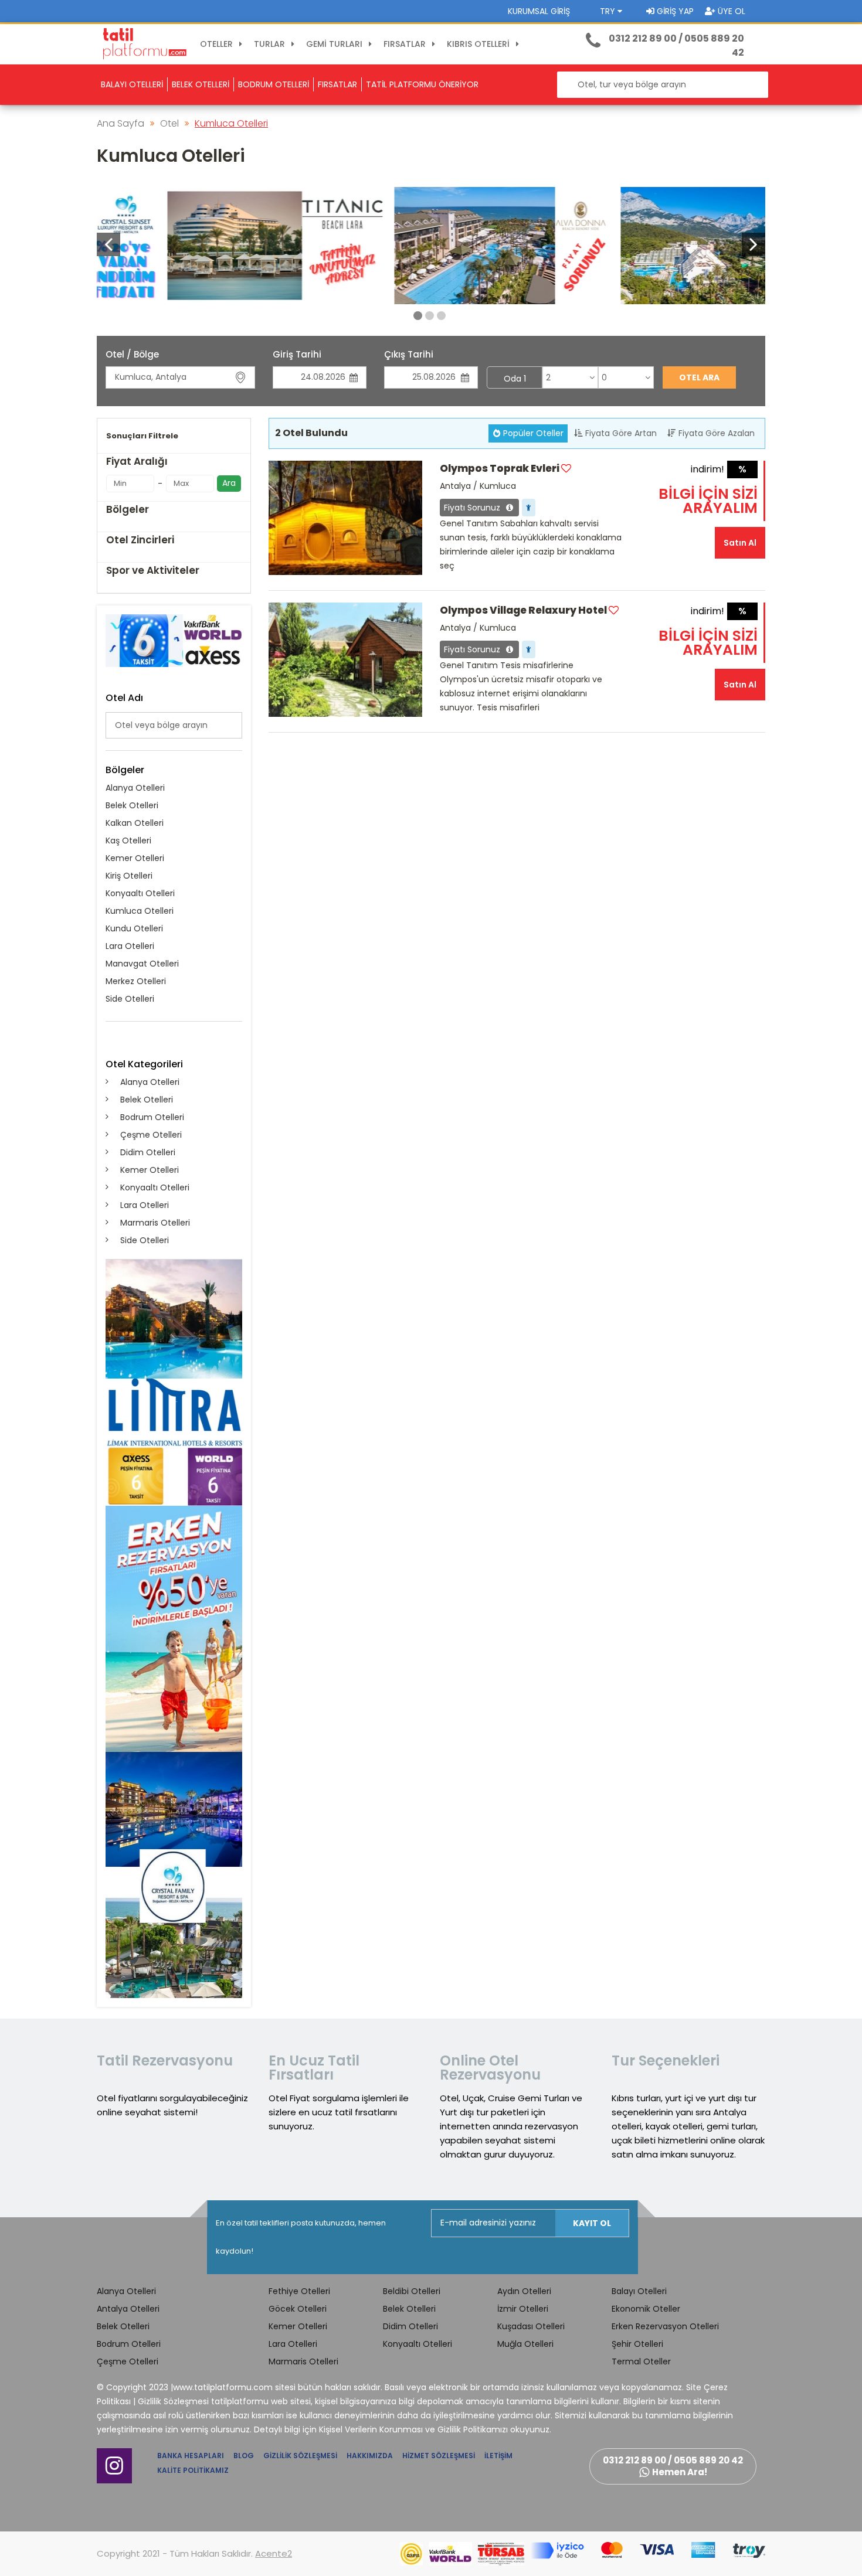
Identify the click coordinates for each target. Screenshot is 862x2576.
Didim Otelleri (148, 1152)
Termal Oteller (641, 2361)
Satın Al (740, 543)
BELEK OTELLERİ (201, 84)
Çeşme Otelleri (151, 1135)
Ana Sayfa (121, 123)
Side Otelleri (130, 999)
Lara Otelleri (130, 946)
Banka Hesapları (191, 2456)
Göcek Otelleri (298, 2309)
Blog (244, 2456)
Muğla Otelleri (525, 2344)
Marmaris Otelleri (155, 1223)
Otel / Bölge (132, 354)
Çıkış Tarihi (409, 354)
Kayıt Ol (592, 2223)
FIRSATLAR (406, 44)
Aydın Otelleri (524, 2291)
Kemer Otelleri (135, 858)
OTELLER (218, 44)
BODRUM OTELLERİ (274, 84)
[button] (754, 244)
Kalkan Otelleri (135, 823)
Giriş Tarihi (297, 354)
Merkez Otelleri (136, 981)
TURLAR (271, 44)
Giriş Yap (674, 11)
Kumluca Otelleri (231, 123)
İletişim (498, 2456)
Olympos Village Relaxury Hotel (523, 610)
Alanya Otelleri (135, 788)
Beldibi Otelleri (412, 2291)
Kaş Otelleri (128, 840)
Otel (169, 123)
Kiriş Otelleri (129, 876)
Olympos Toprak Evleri (500, 468)
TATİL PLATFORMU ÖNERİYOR (422, 84)
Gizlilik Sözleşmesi (300, 2456)
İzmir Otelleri (523, 2309)
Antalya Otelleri (128, 2309)
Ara (229, 483)
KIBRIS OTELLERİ (479, 44)
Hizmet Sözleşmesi (439, 2456)
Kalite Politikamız (193, 2470)
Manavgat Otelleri (142, 964)
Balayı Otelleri (639, 2291)
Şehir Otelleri (637, 2344)
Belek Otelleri (132, 805)
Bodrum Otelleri (152, 1117)
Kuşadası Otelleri (531, 2326)
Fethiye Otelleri (299, 2291)
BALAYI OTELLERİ (132, 84)
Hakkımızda (370, 2456)
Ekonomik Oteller (646, 2309)
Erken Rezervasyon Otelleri (665, 2326)
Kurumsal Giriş (539, 11)
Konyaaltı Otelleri (140, 893)
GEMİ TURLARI (335, 44)
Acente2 (274, 2553)
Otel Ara (699, 377)
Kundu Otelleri (134, 928)
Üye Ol (730, 11)
